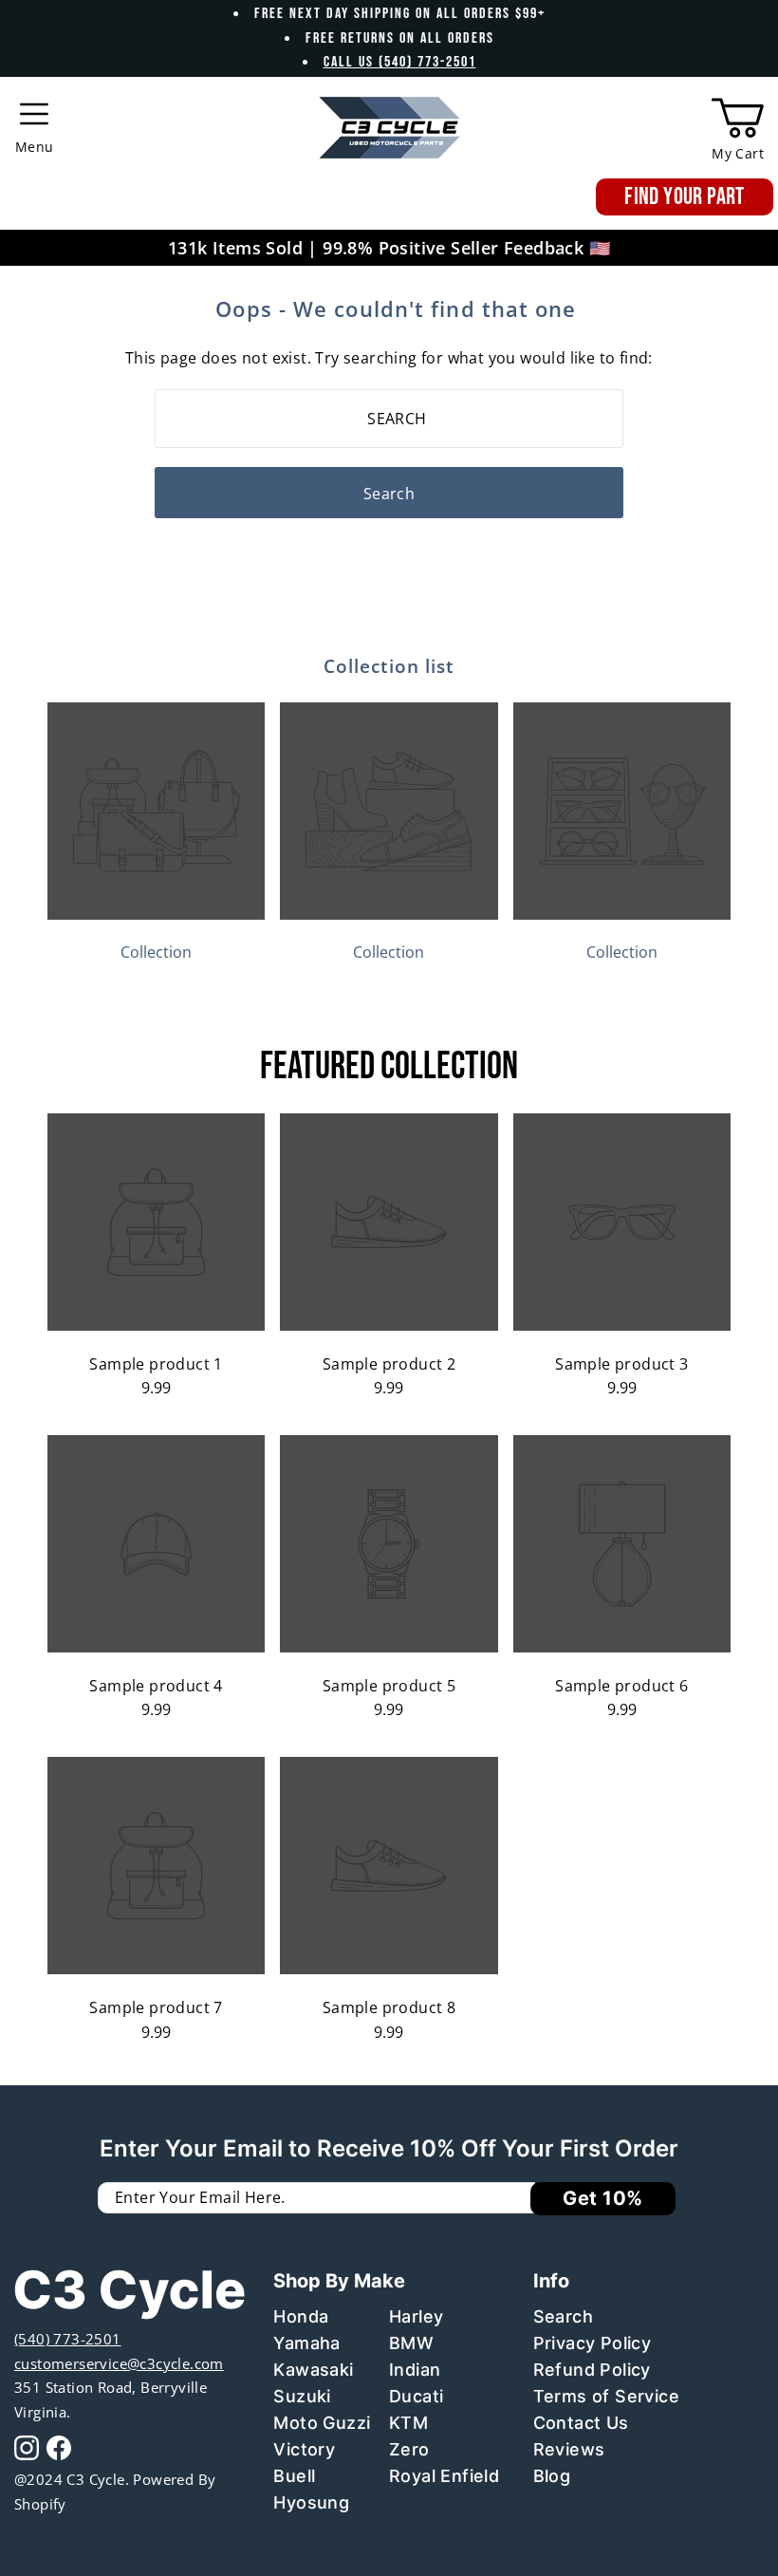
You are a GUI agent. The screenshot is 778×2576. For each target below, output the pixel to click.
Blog (552, 2476)
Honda (301, 2316)
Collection (156, 952)
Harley (416, 2316)
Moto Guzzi (322, 2423)
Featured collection (389, 1067)
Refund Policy (592, 2370)
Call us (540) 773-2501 (400, 62)
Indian (415, 2370)
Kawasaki (313, 2370)
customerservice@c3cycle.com (119, 2363)
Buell (294, 2476)
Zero (409, 2449)
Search (563, 2316)
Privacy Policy (593, 2343)
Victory (304, 2449)
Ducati (416, 2396)
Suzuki (302, 2396)
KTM (408, 2423)
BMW (411, 2343)
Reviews (569, 2449)
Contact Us (581, 2423)
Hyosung (311, 2502)
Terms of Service (606, 2396)
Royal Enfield (444, 2476)
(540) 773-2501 (68, 2339)
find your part (685, 197)
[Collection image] (156, 914)
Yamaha (306, 2343)
